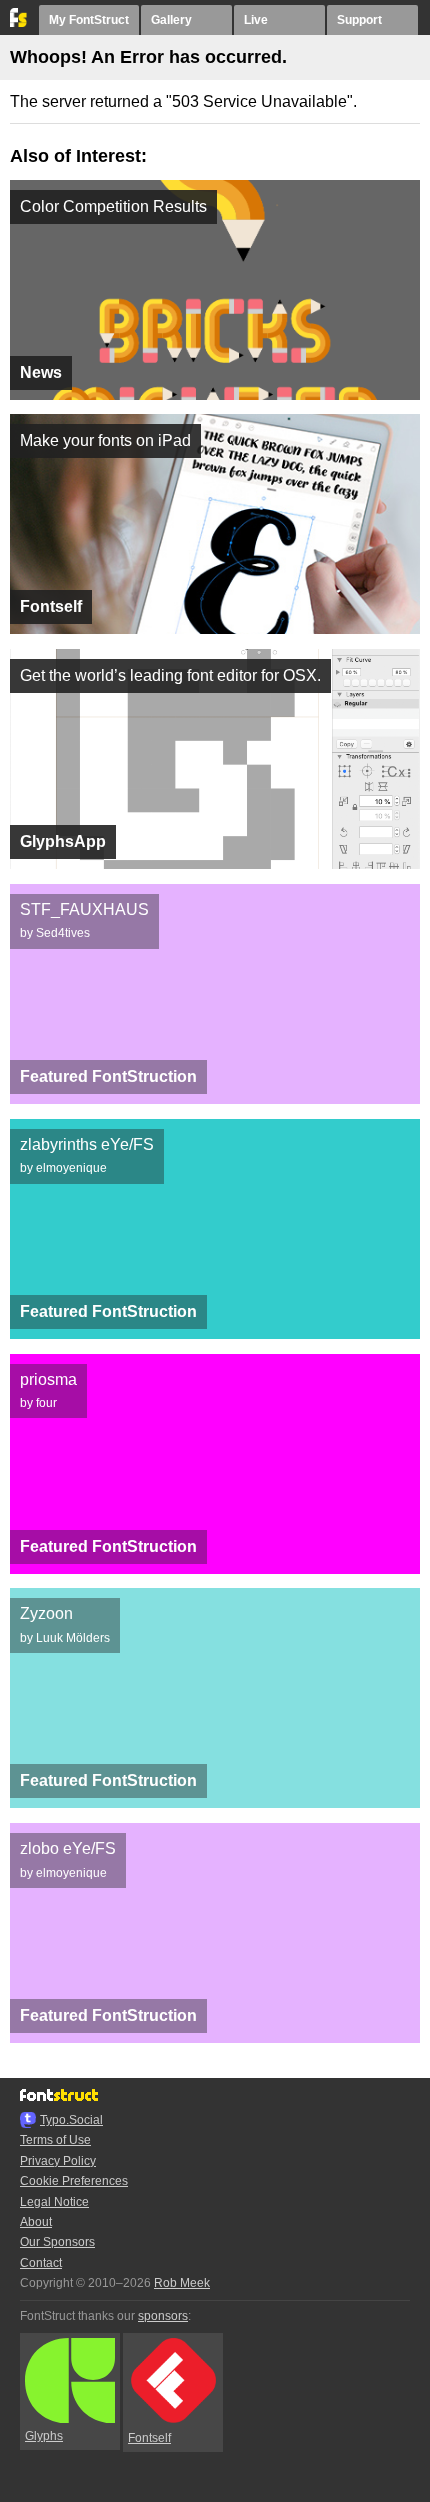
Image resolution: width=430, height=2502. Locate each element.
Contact (41, 2263)
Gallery (171, 20)
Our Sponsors (57, 2242)
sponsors (163, 2316)
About (36, 2222)
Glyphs (44, 2436)
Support (359, 20)
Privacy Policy (58, 2161)
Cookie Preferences (74, 2181)
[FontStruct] (19, 23)
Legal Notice (54, 2202)
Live (256, 20)
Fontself (149, 2438)
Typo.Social (71, 2120)
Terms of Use (55, 2140)
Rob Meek (182, 2283)
